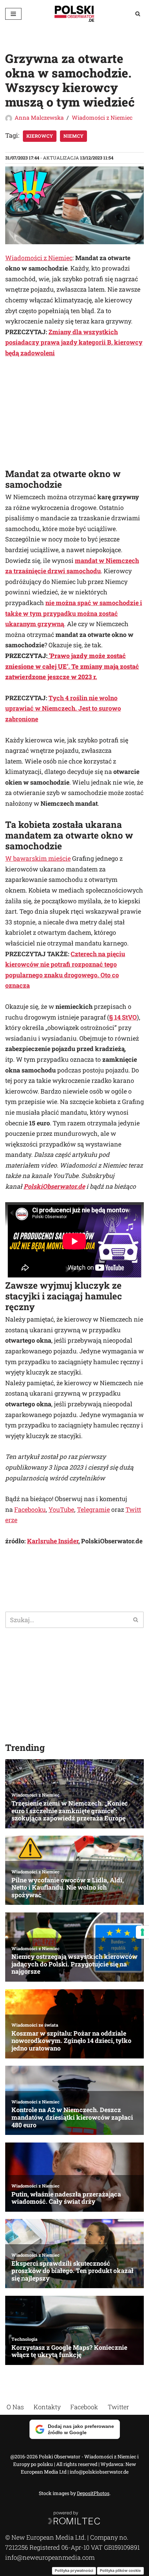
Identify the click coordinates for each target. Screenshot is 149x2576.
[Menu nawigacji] (13, 14)
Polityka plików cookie (120, 2570)
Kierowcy (40, 136)
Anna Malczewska (39, 117)
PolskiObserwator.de (54, 1186)
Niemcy (73, 136)
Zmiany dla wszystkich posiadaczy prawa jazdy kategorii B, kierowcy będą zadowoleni (74, 342)
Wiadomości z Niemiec (102, 117)
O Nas (15, 2407)
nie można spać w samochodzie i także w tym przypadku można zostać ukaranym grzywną (74, 613)
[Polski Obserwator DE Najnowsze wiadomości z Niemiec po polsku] (74, 14)
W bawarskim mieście (38, 858)
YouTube (61, 1509)
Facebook (84, 2407)
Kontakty (47, 2407)
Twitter (118, 2407)
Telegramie (93, 1509)
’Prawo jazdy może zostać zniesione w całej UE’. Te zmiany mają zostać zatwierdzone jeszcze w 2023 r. (72, 666)
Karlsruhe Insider (53, 1541)
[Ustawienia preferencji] (142, 1932)
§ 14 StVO (123, 1017)
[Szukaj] (138, 14)
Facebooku (30, 1509)
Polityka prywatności (74, 2570)
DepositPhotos (93, 2493)
